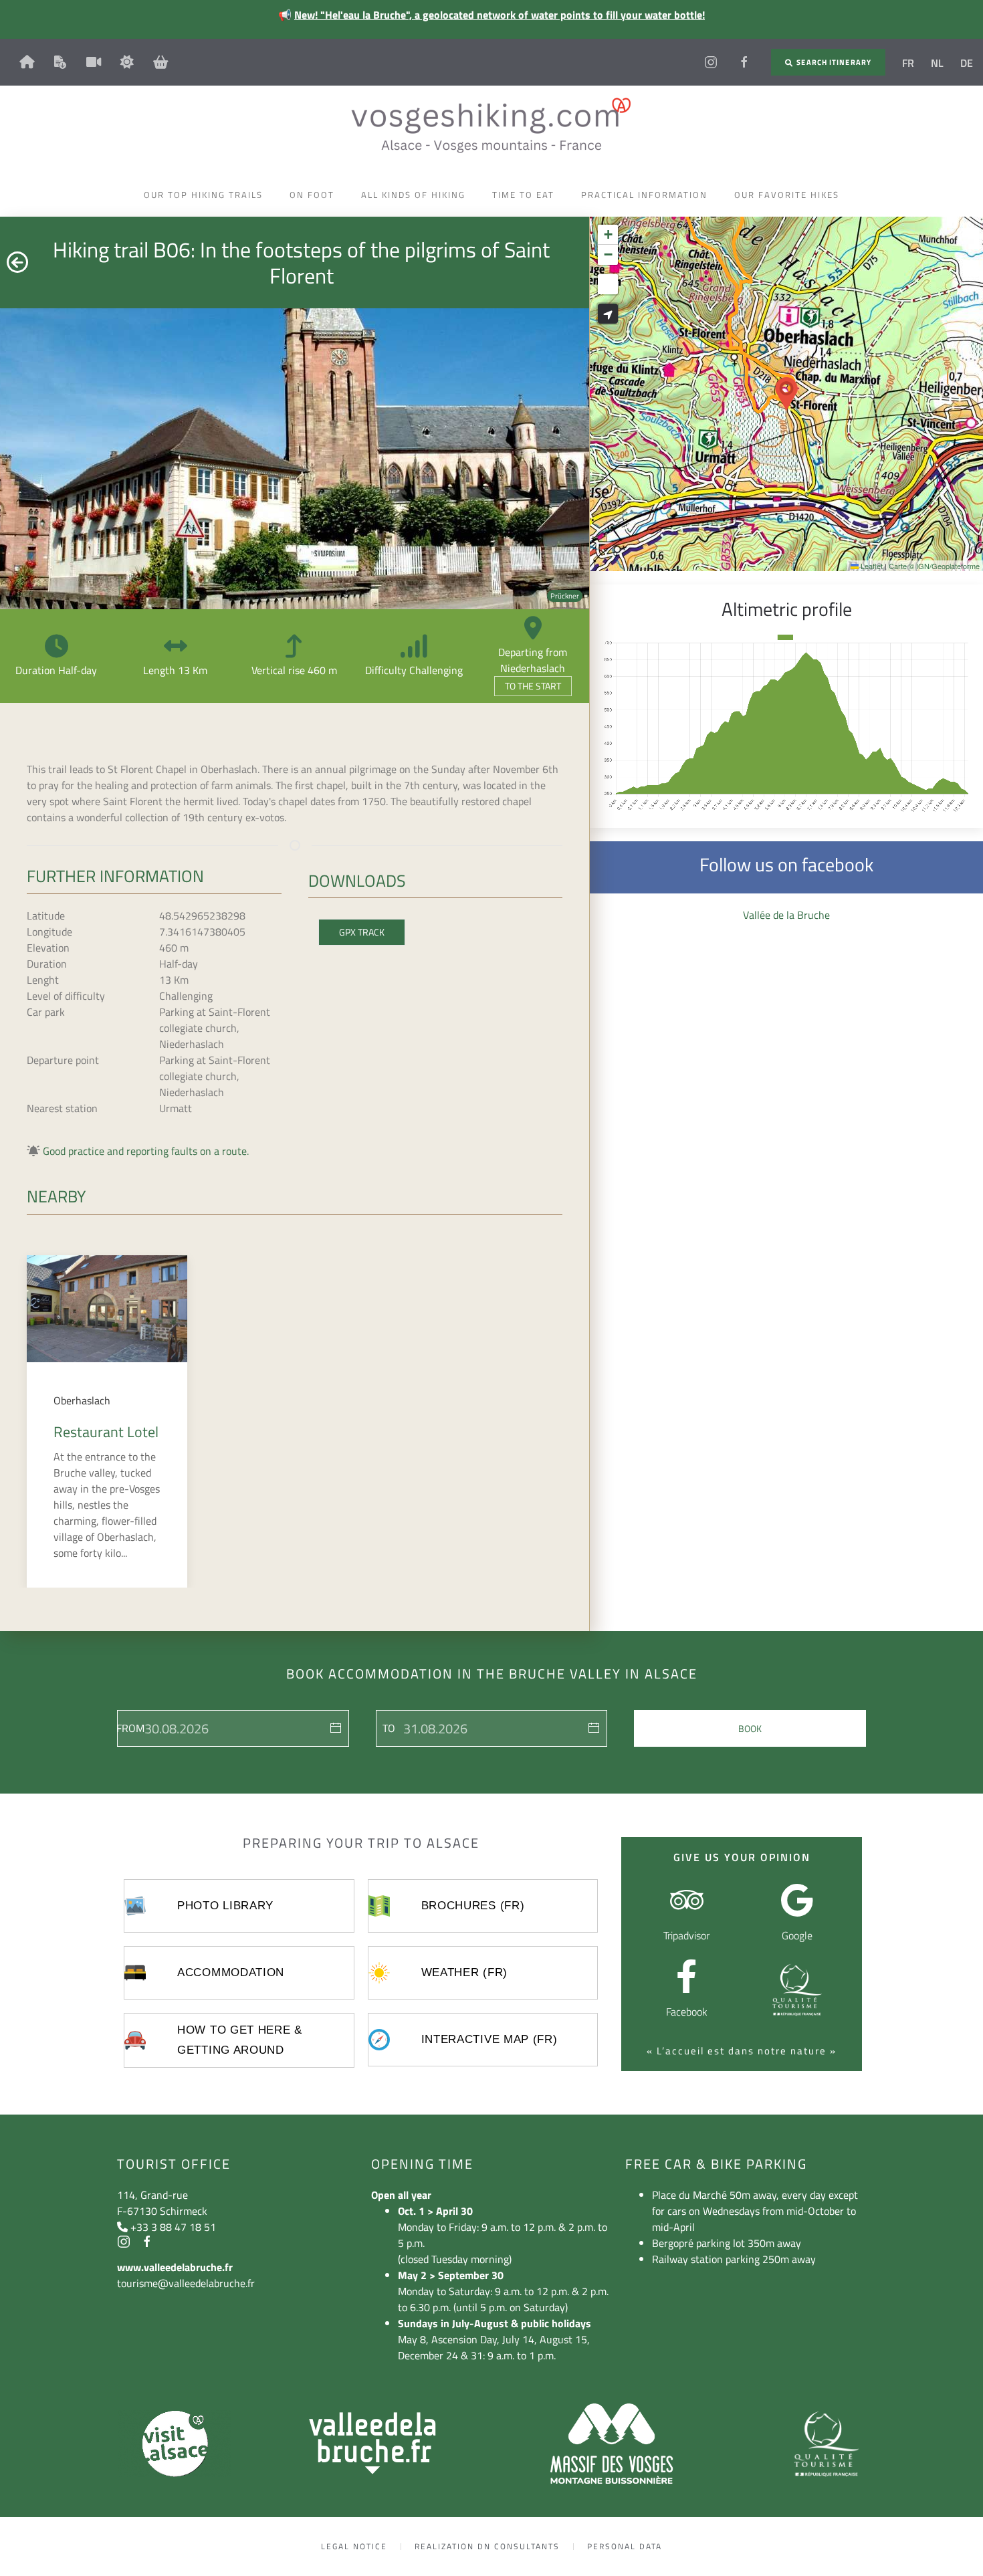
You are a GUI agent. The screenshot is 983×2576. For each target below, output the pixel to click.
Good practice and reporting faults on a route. (146, 1151)
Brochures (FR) (473, 1906)
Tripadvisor (686, 1935)
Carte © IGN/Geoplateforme (934, 566)
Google (797, 1935)
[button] (786, 394)
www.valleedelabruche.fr (175, 2267)
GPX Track (362, 932)
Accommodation (231, 1972)
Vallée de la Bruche (786, 915)
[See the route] (608, 314)
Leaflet (871, 566)
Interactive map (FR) (489, 2039)
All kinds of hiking (413, 195)
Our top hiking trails (203, 195)
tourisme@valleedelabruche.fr (186, 2283)
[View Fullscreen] (608, 284)
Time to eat (523, 195)
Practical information (644, 195)
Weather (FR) (464, 1972)
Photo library (225, 1906)
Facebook (687, 2012)
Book (750, 1728)
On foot (312, 195)
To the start (533, 686)
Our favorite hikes (787, 195)
